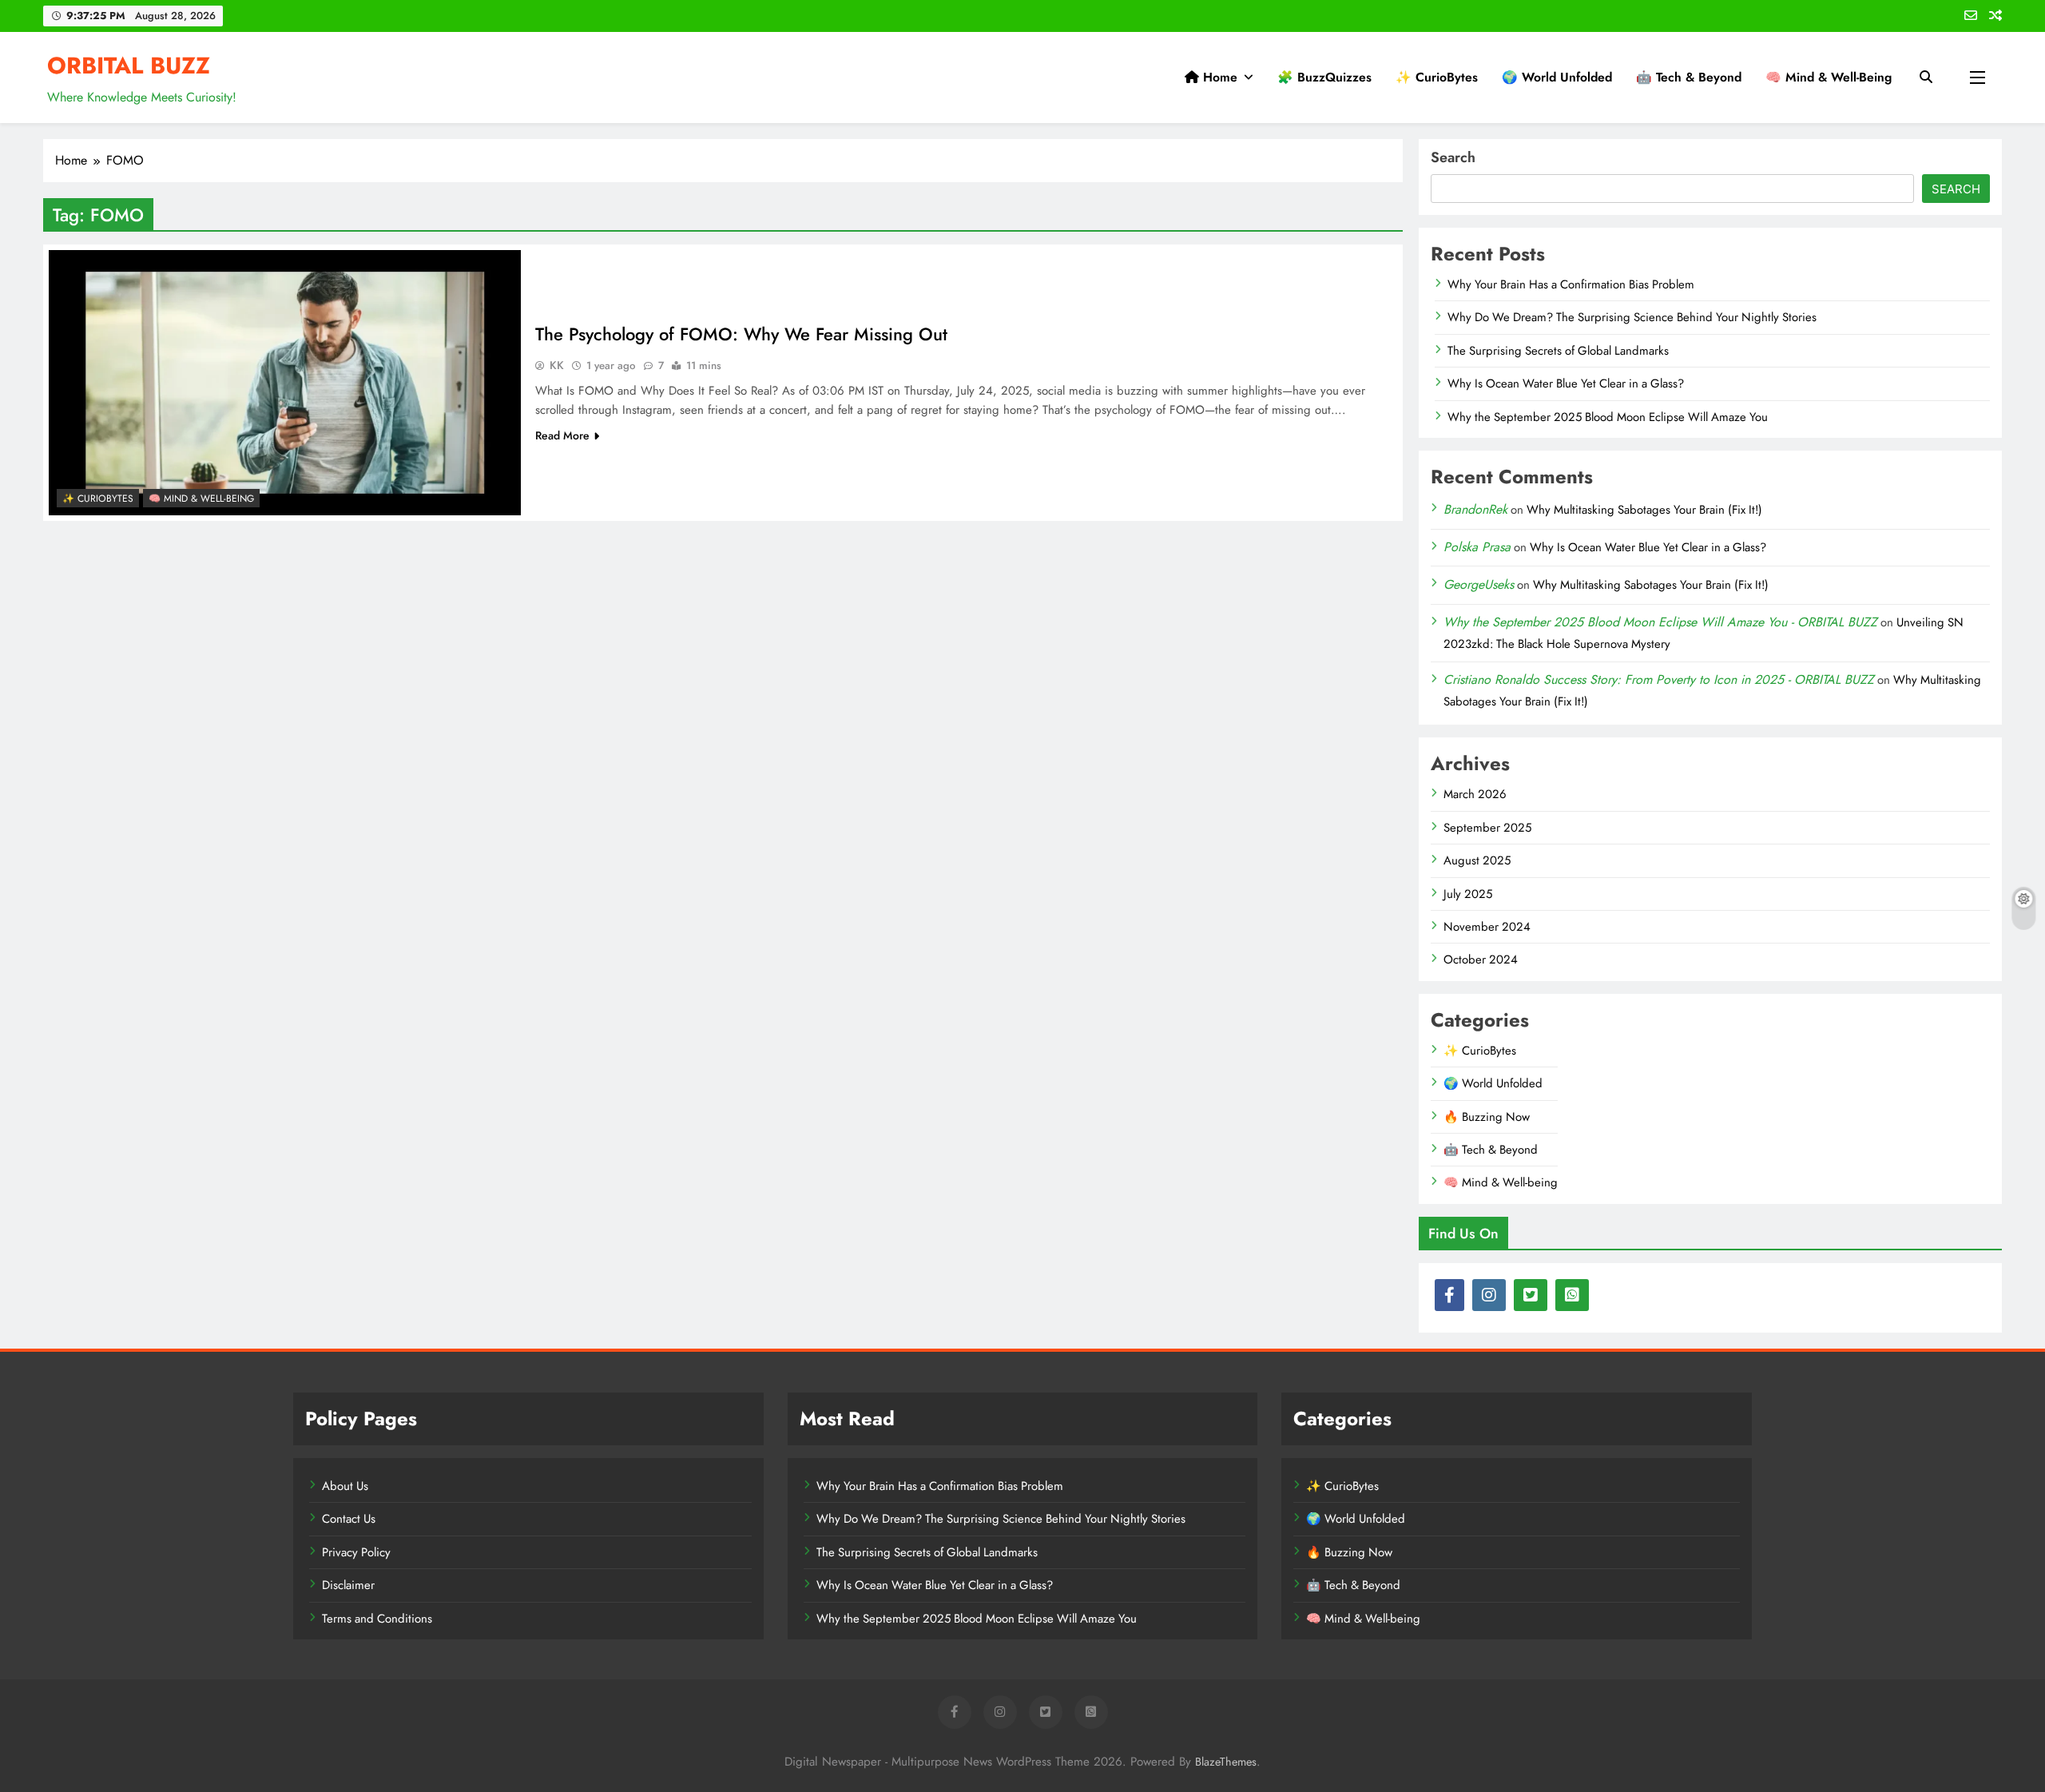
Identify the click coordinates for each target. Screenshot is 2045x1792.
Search (1453, 157)
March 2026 (1475, 794)
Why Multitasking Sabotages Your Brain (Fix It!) (1644, 510)
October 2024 (1481, 960)
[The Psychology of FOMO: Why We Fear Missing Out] (285, 383)
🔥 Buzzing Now (1487, 1117)
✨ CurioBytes (1437, 77)
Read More (562, 435)
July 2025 (1468, 894)
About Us (345, 1486)
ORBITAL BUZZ (129, 66)
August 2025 (1477, 860)
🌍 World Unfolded (1557, 77)
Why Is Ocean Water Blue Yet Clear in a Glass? (1566, 383)
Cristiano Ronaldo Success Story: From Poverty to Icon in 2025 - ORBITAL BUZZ (1659, 679)
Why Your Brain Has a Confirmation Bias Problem (1571, 284)
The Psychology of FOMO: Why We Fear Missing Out (741, 334)
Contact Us (349, 1519)
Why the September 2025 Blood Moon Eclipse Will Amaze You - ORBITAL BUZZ (1660, 622)
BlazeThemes (1226, 1762)
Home (1218, 77)
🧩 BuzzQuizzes (1324, 77)
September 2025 (1487, 828)
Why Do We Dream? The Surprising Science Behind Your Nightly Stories (1632, 317)
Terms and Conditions (377, 1619)
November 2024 (1487, 927)
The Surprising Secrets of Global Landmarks (1558, 351)
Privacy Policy (356, 1552)
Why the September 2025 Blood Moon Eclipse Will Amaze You (1608, 417)
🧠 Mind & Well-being (1829, 77)
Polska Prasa (1477, 547)
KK (557, 365)
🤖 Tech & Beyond (1689, 77)
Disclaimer (348, 1585)
